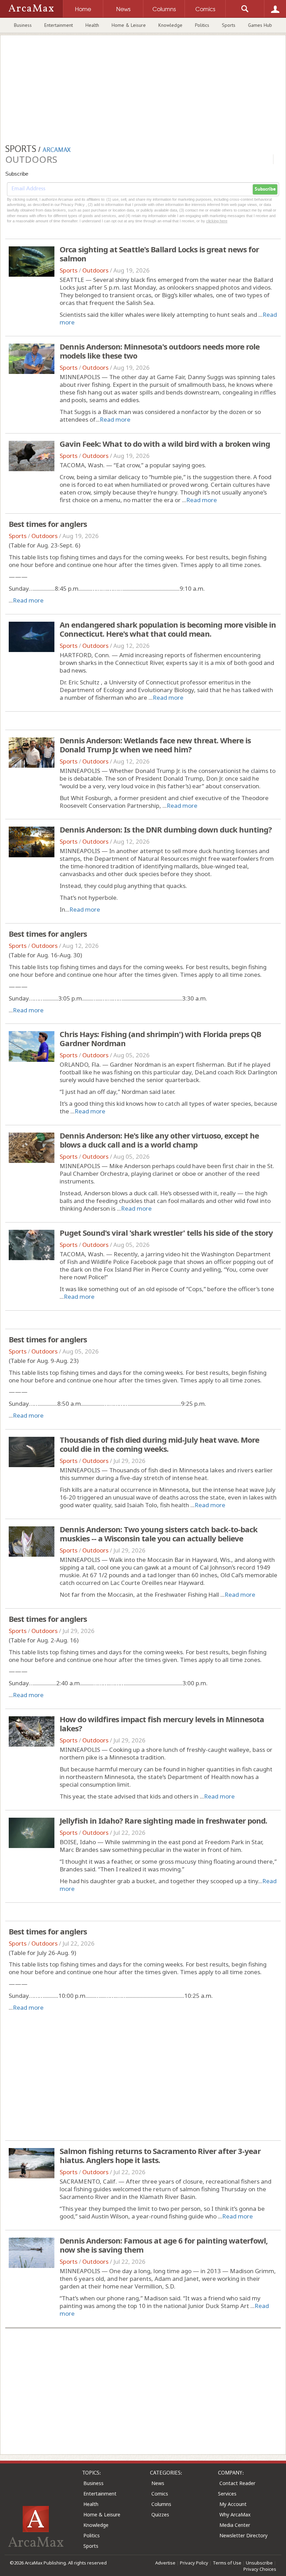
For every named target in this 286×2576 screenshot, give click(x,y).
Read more (115, 419)
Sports (229, 25)
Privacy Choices (260, 2569)
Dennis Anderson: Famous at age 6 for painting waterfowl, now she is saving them (164, 2245)
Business (23, 25)
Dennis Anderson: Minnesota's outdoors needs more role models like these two (160, 351)
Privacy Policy (194, 2563)
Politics (202, 25)
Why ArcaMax (235, 2514)
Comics (160, 2494)
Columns (161, 2504)
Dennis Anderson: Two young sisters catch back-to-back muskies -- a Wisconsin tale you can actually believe (159, 1534)
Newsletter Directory (243, 2535)
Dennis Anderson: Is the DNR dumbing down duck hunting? (166, 829)
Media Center (235, 2525)
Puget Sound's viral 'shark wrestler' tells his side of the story (166, 1233)
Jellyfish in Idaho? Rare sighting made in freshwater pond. (163, 1820)
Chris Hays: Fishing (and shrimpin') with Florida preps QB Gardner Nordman (160, 1038)
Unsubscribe (259, 2563)
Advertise (165, 2563)
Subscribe (265, 189)
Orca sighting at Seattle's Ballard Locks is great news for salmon (159, 254)
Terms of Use (227, 2563)
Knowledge (170, 25)
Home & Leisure (129, 25)
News (158, 2483)
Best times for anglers (48, 524)
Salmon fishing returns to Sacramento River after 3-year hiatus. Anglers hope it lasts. (160, 2155)
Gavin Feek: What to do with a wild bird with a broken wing (165, 444)
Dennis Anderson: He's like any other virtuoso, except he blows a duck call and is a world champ (159, 1140)
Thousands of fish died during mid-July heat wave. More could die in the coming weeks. (159, 1444)
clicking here (217, 221)
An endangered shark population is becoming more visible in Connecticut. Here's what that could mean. (168, 629)
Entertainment (59, 25)
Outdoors (95, 270)
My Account (233, 2504)
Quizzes (160, 2514)
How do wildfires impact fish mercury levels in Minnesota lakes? (162, 1724)
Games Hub (260, 25)
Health (92, 25)
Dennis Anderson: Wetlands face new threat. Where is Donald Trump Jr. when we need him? (155, 745)
